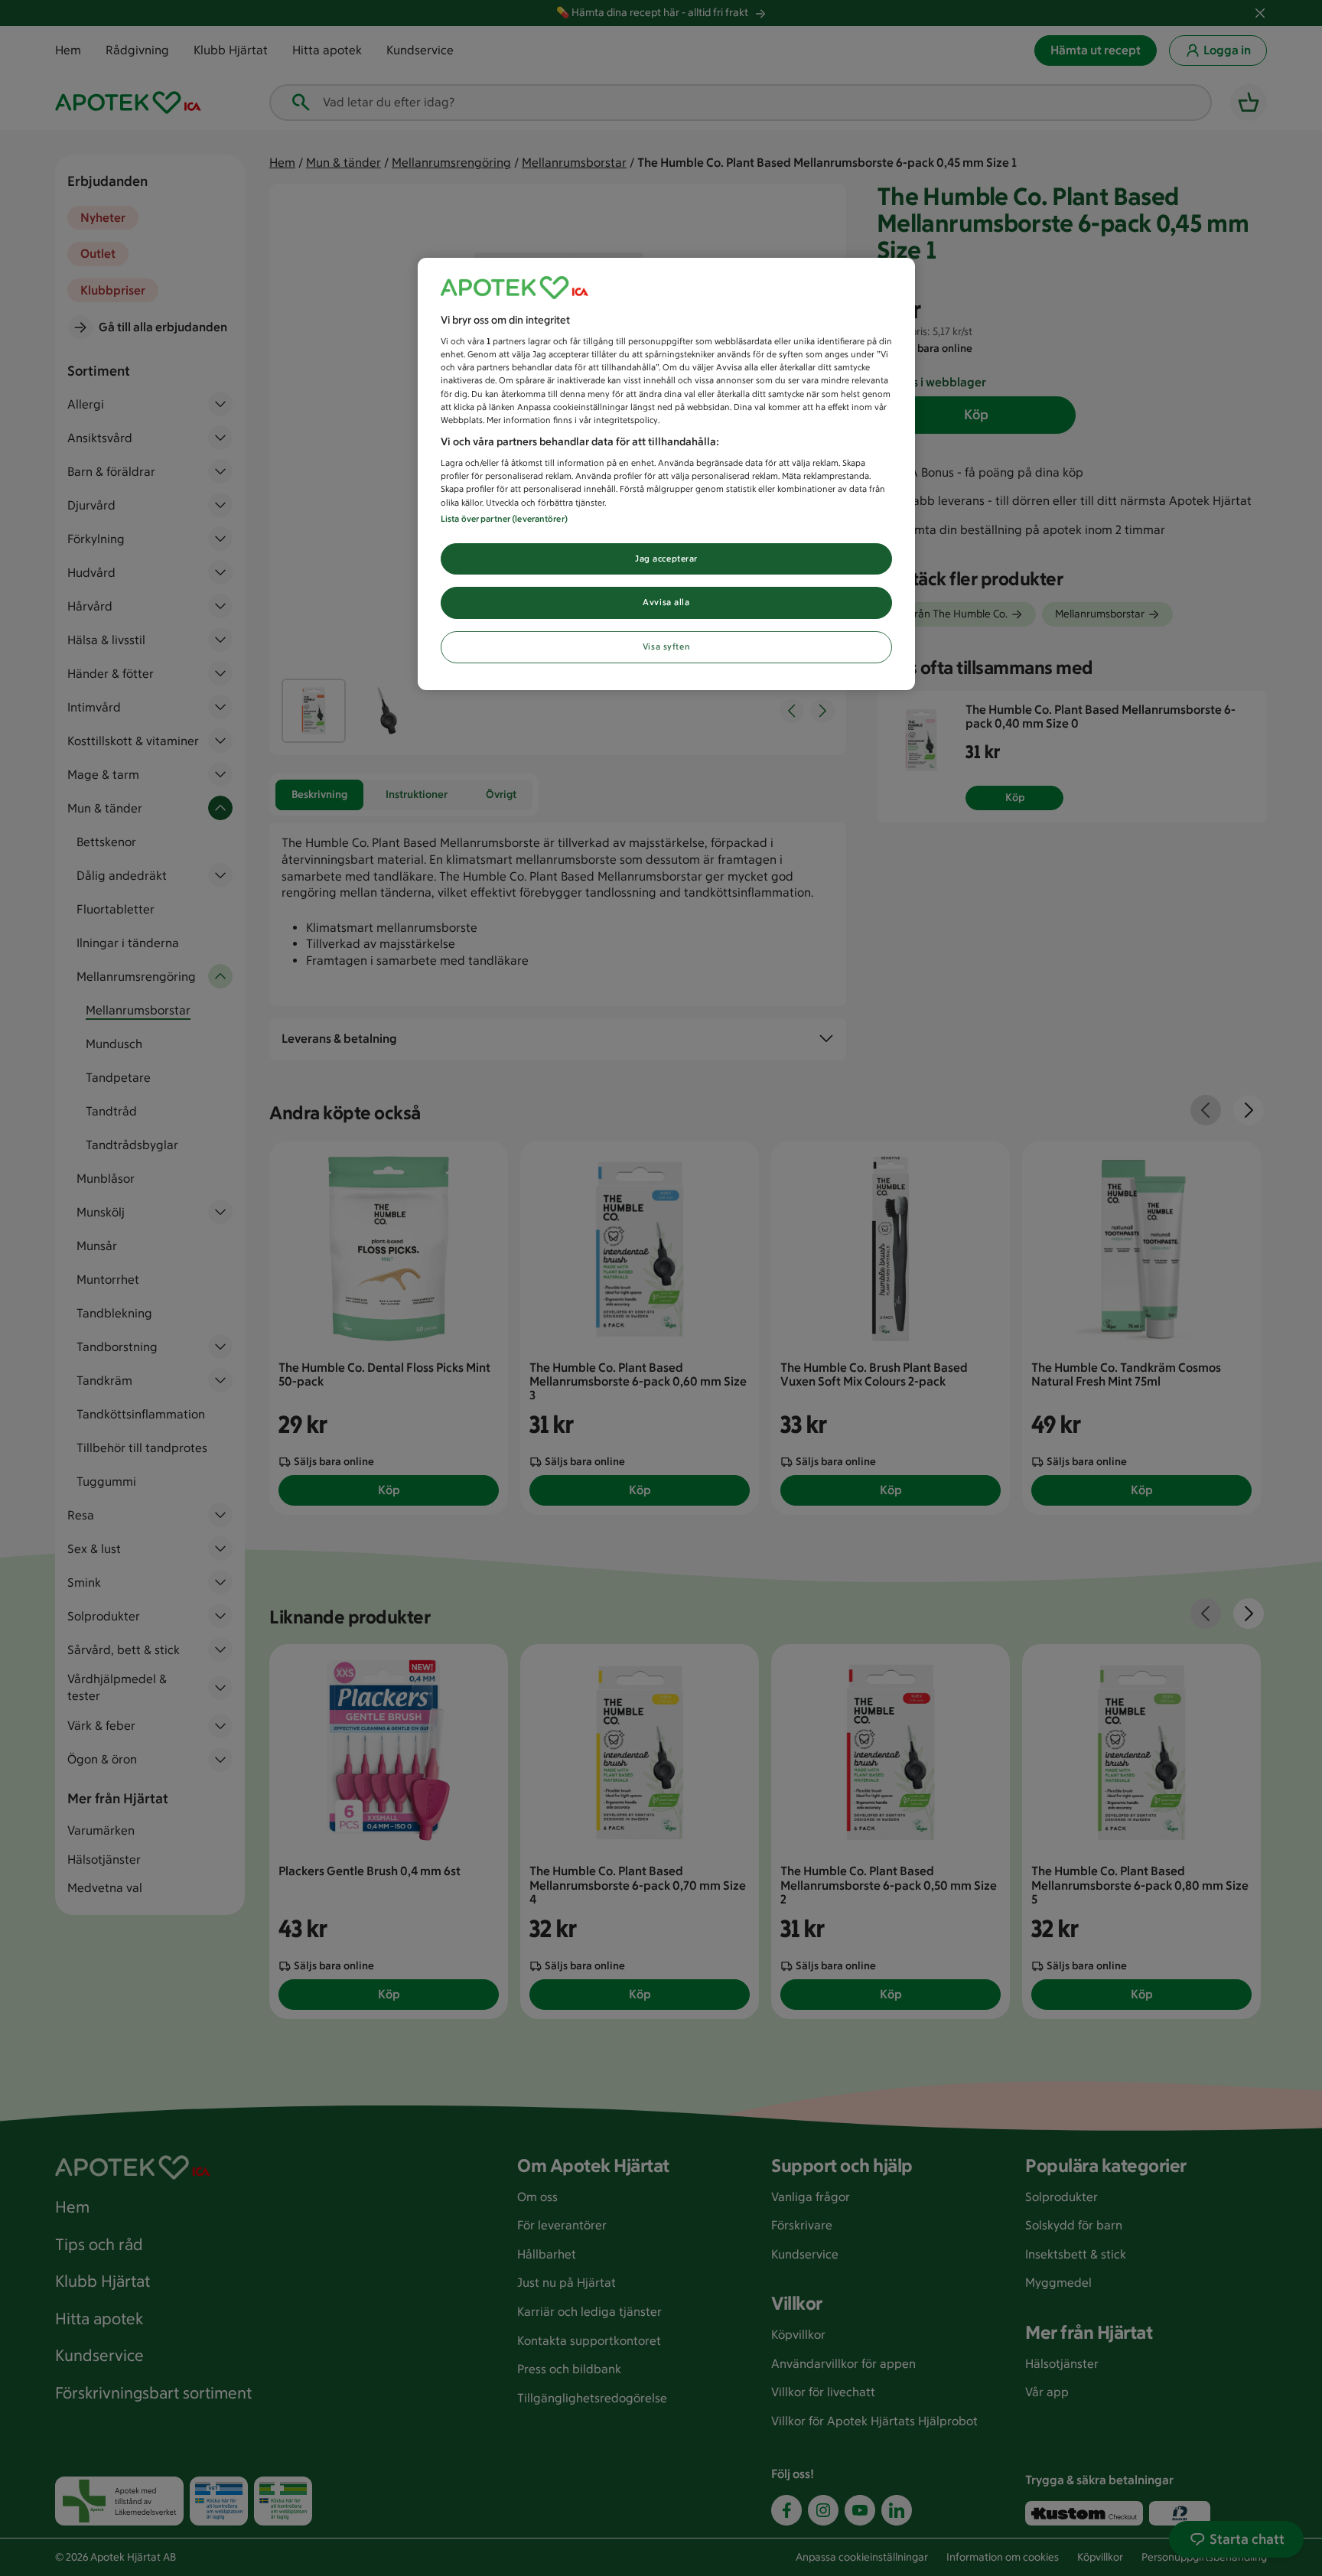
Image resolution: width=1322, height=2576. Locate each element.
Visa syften (666, 646)
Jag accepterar (666, 559)
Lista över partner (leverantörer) (504, 519)
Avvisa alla (666, 602)
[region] (666, 474)
